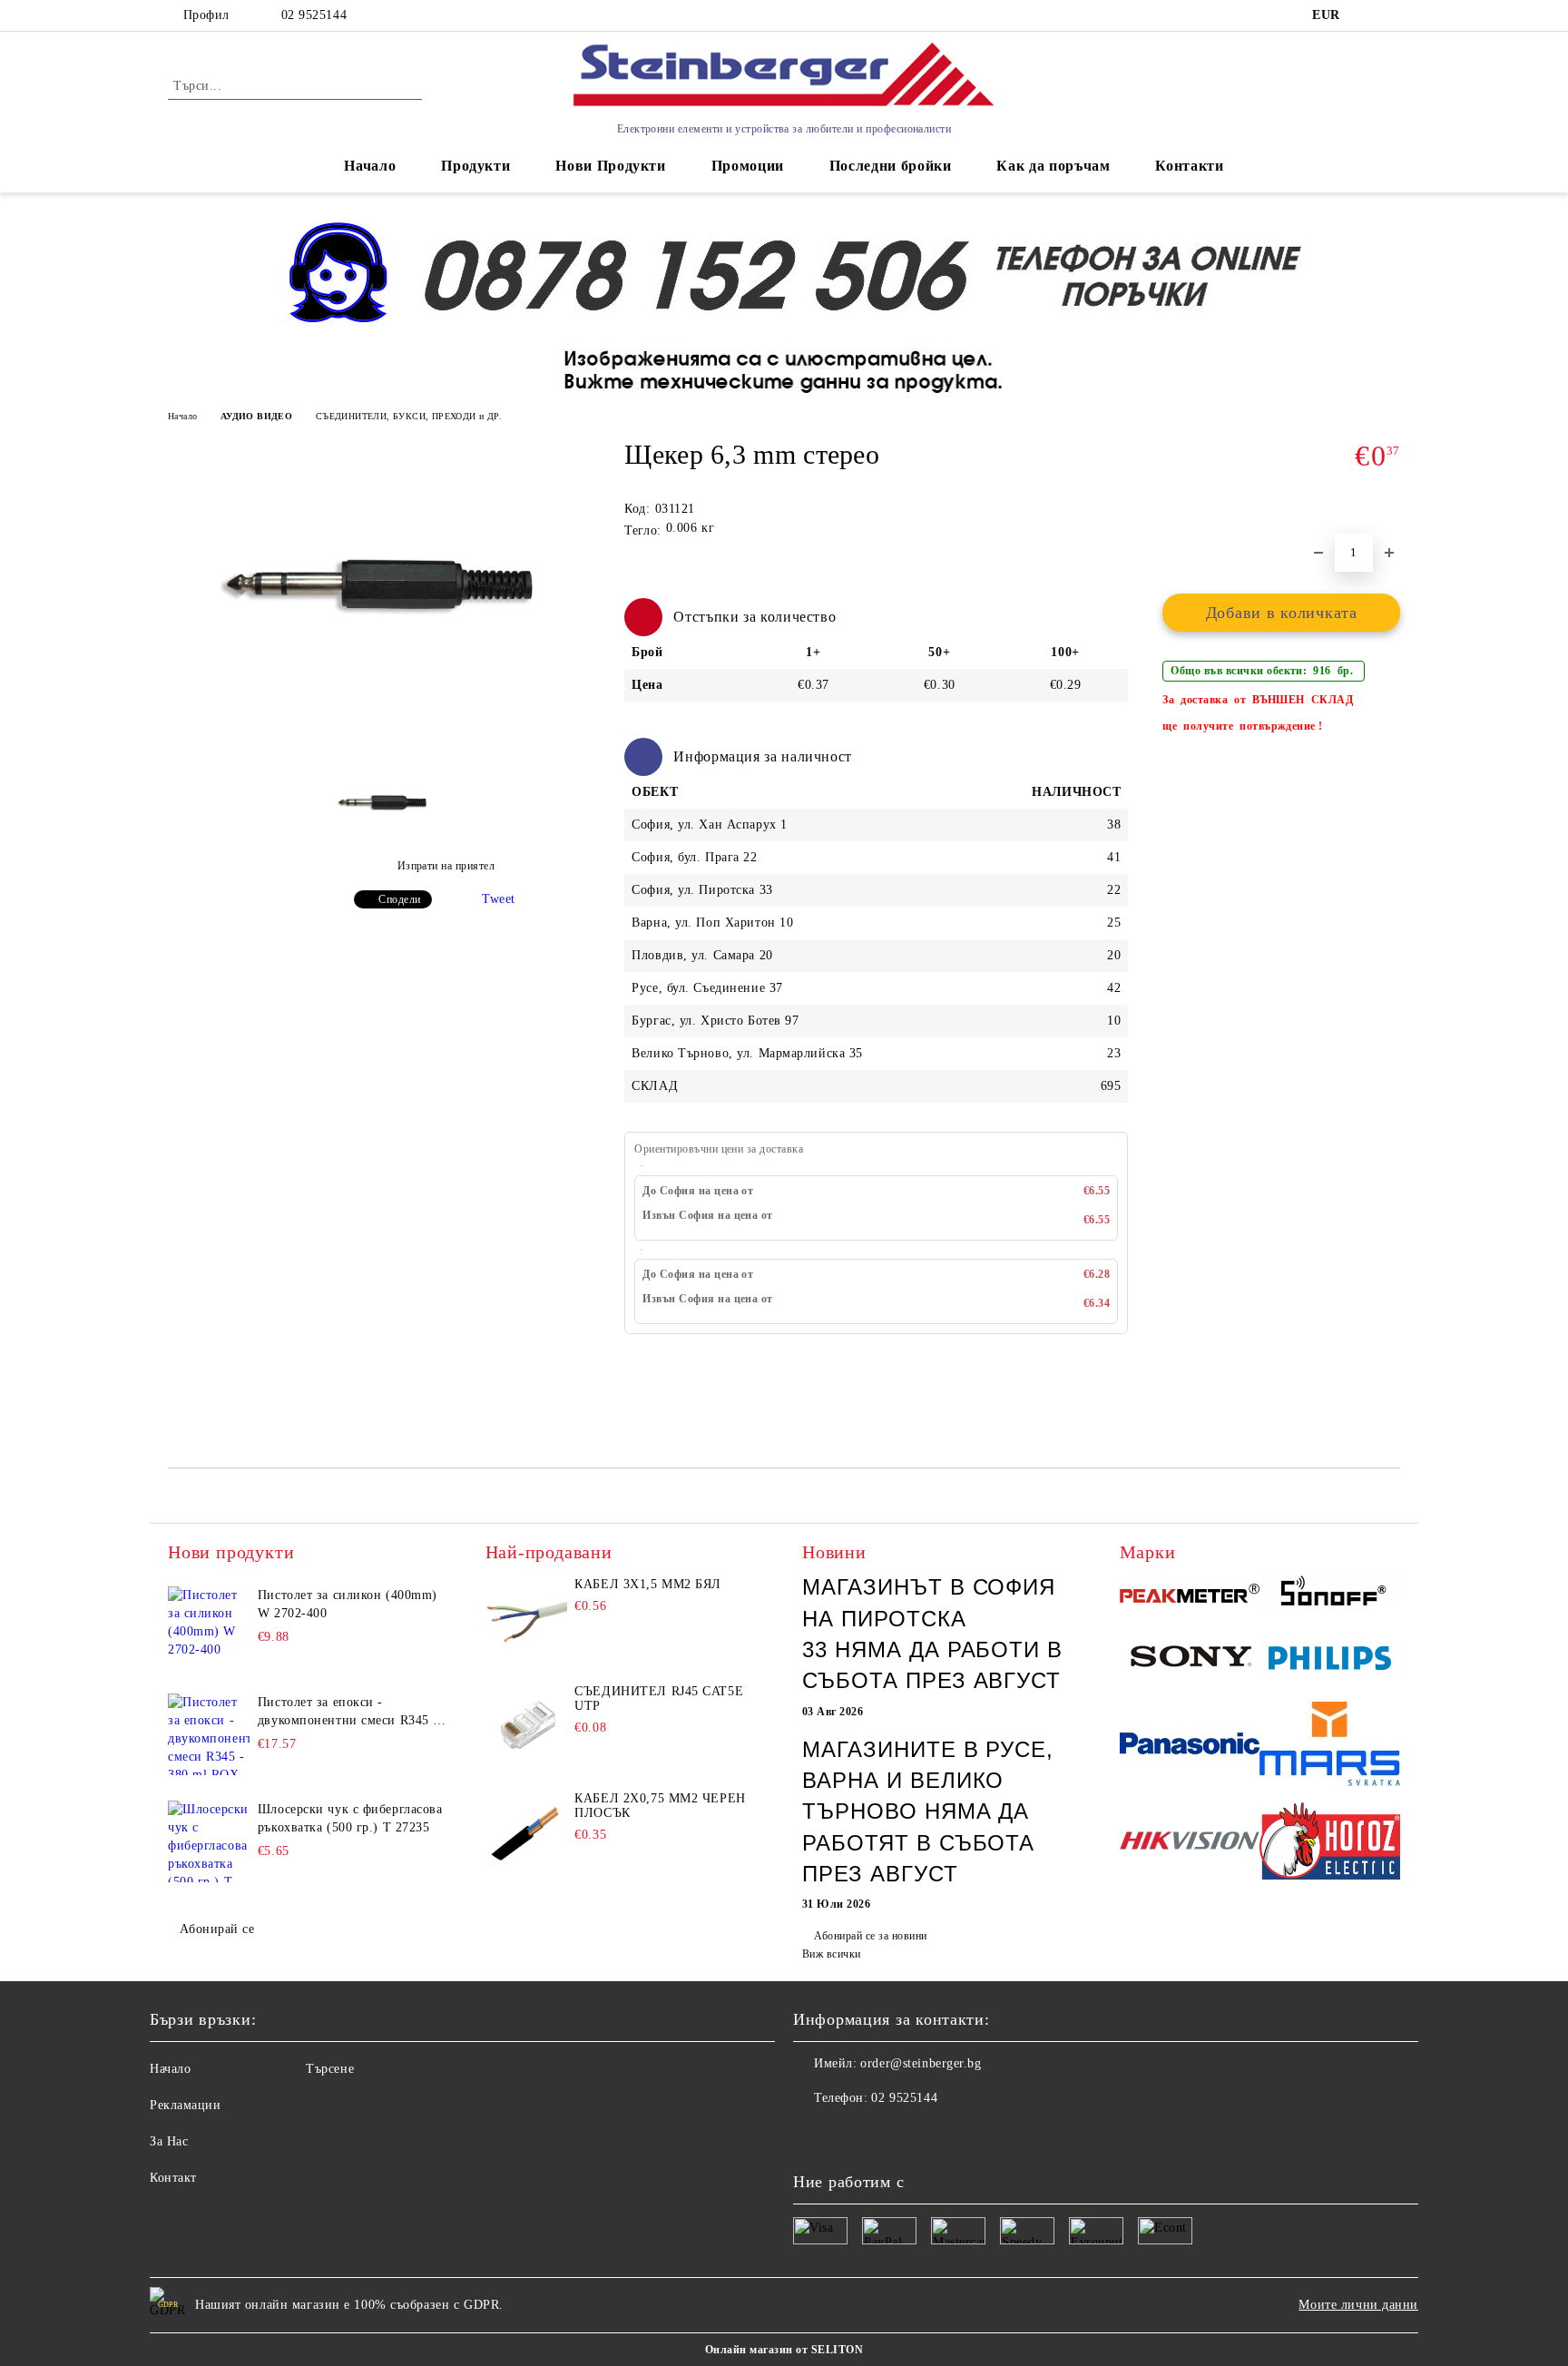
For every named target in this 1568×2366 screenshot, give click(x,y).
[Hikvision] (1190, 1844)
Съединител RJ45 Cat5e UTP (659, 1698)
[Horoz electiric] (1330, 1844)
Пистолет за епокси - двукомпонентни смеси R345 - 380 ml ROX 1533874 (348, 1713)
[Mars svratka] (1330, 1746)
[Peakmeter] (1190, 1596)
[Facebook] (808, 2135)
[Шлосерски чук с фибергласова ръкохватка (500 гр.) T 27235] (209, 1841)
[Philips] (1330, 1661)
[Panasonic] (1190, 1746)
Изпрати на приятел (446, 866)
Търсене (330, 2069)
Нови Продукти (610, 166)
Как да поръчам (1053, 166)
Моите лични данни (1358, 2305)
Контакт (173, 2178)
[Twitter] (848, 2135)
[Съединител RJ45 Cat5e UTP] (526, 1725)
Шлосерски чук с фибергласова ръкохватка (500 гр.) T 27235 (350, 1818)
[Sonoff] (1330, 1595)
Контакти (1189, 166)
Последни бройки (891, 166)
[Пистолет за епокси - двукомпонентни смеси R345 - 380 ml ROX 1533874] (209, 1734)
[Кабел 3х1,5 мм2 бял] (526, 1618)
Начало (370, 166)
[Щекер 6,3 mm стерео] (384, 726)
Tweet (499, 899)
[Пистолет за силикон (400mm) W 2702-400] (209, 1627)
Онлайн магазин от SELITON (784, 2350)
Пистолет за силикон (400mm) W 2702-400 (348, 1604)
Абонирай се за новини (870, 1936)
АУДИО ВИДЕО (256, 416)
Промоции (748, 166)
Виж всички (832, 1954)
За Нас (169, 2141)
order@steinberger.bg (921, 2063)
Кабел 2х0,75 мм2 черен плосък (660, 1806)
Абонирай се (217, 1929)
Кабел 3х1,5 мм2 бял (648, 1584)
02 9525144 (314, 15)
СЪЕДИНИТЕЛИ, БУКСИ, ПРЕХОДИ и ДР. (409, 416)
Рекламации (186, 2105)
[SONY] (1190, 1661)
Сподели (399, 899)
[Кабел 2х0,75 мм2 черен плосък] (526, 1832)
